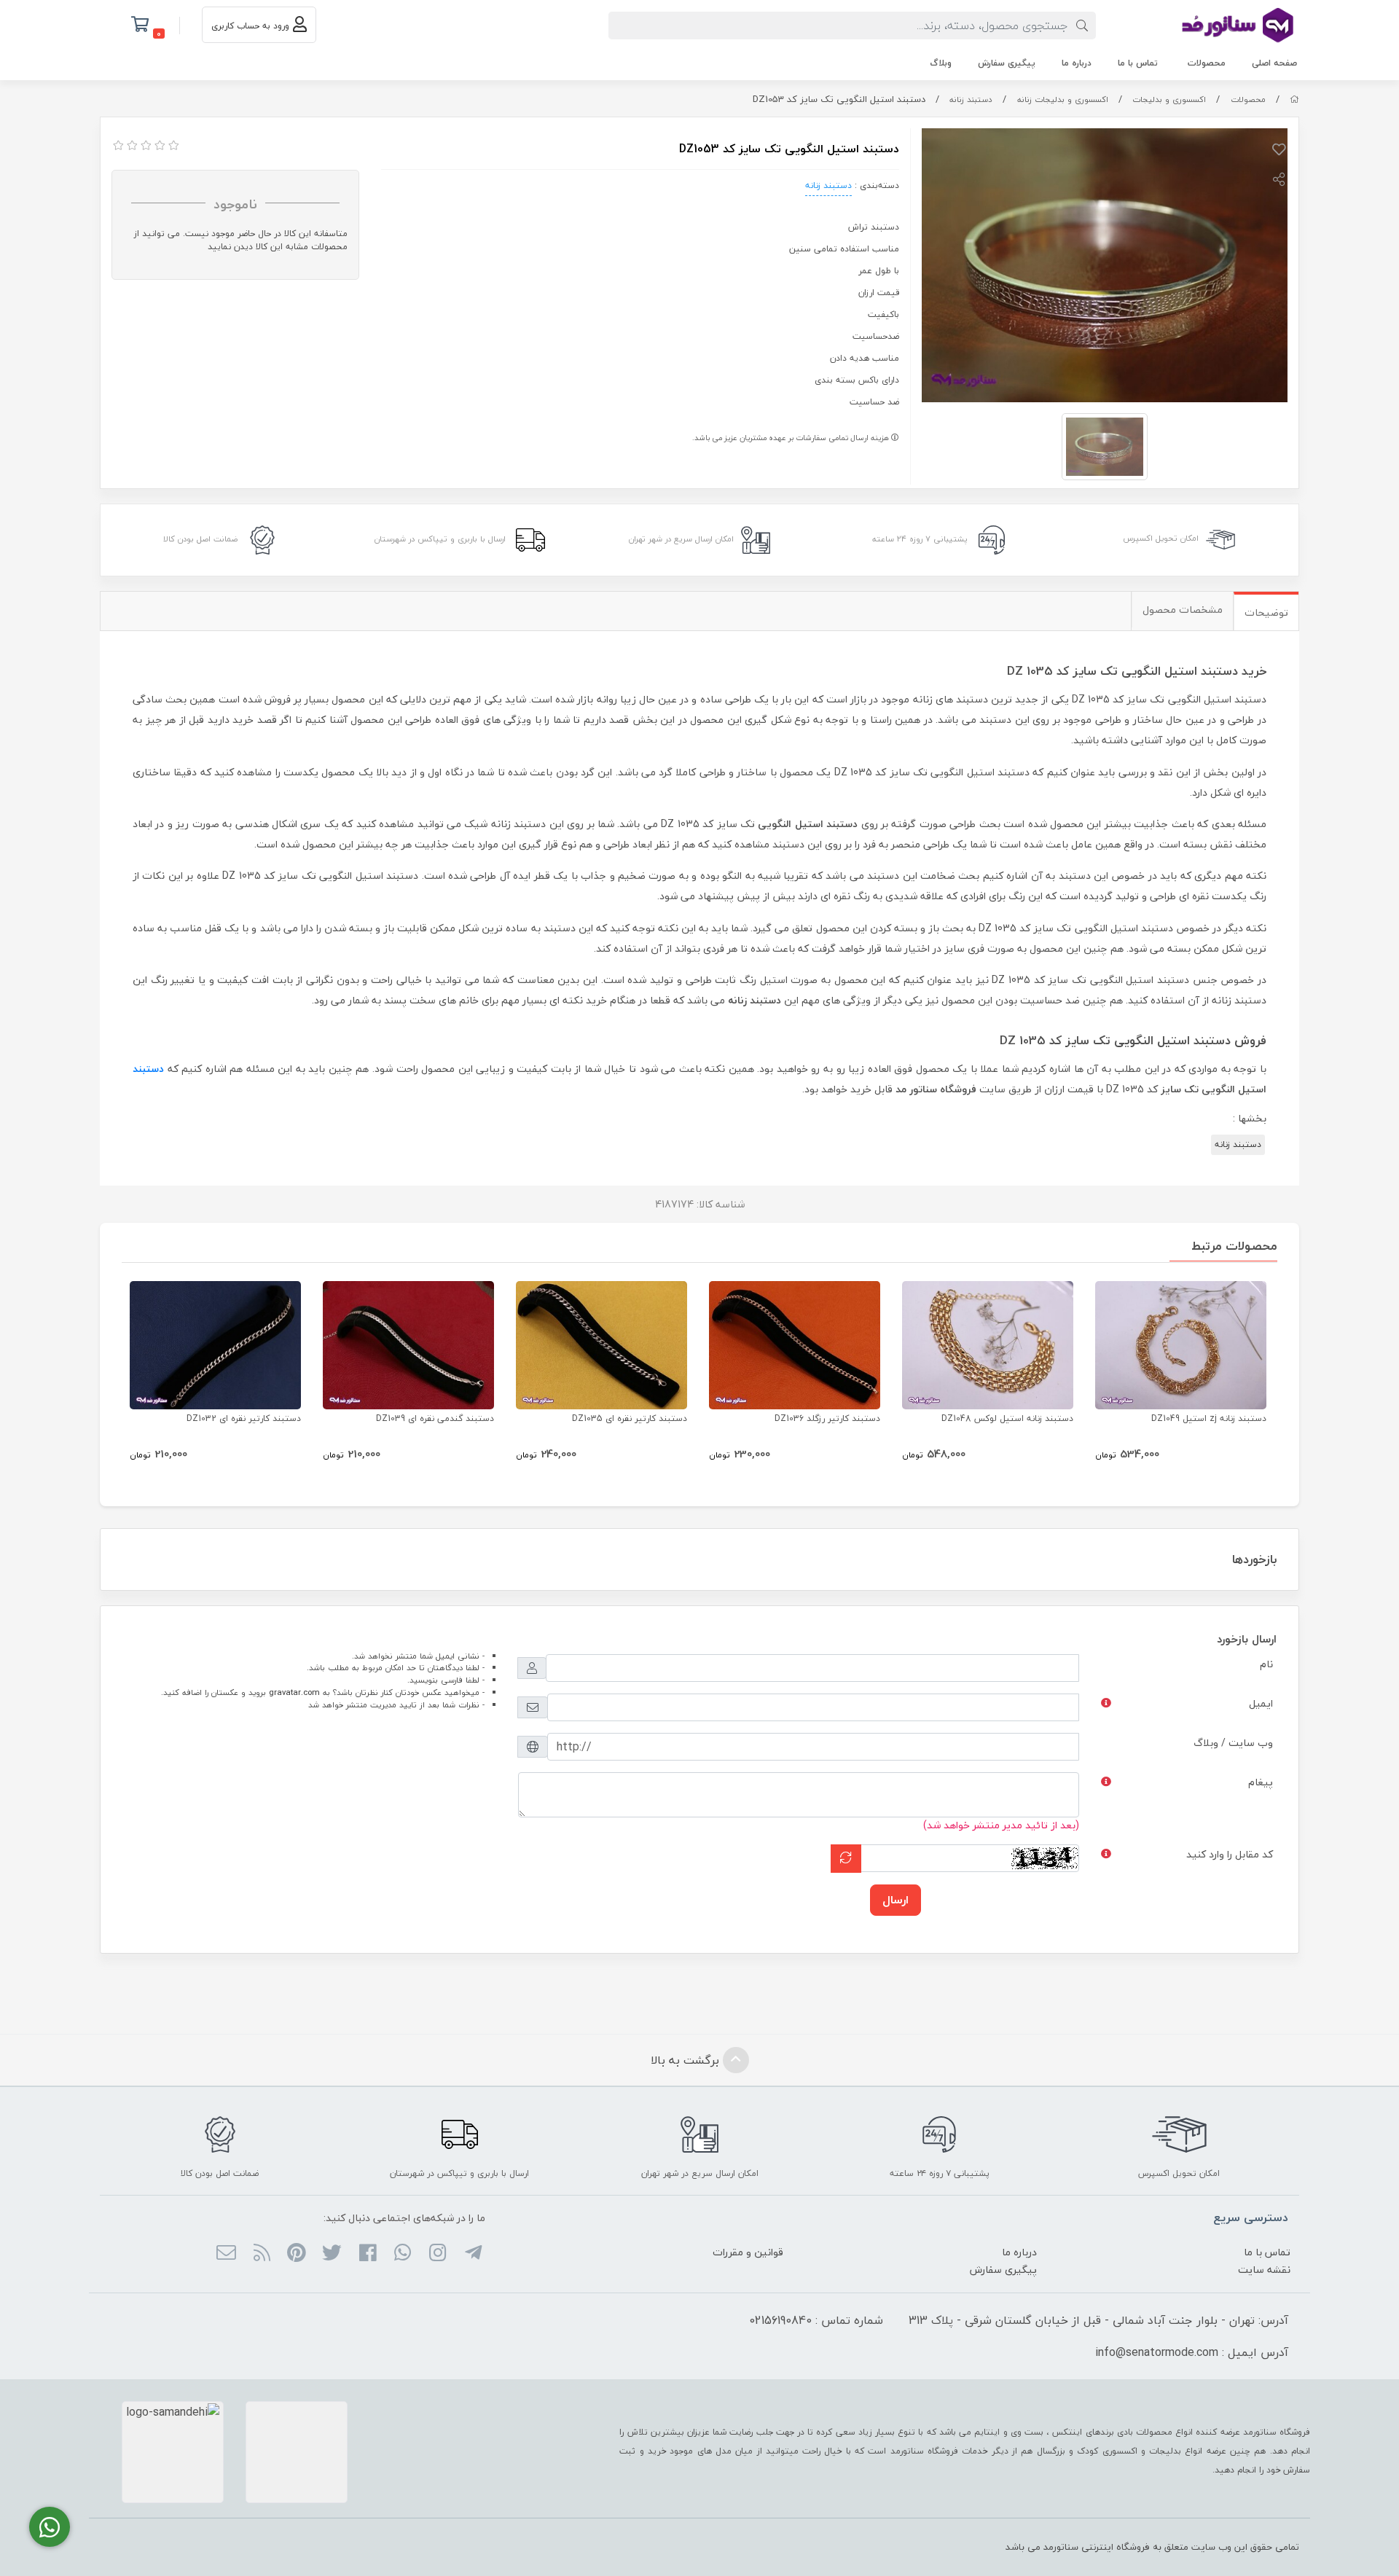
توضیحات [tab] (1266, 612)
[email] (226, 2254)
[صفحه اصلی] (1294, 99)
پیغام (1261, 1782)
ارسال (896, 1900)
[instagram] (438, 2254)
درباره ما (1077, 63)
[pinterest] (297, 2254)
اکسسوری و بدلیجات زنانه (1063, 99)
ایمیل (1261, 1703)
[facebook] (367, 2254)
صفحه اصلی (1274, 63)
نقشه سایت (1264, 2270)
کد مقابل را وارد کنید (1230, 1854)
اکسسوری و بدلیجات (1169, 99)
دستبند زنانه (971, 99)
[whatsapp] (403, 2254)
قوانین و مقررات (748, 2252)
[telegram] (473, 2254)
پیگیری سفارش (1007, 63)
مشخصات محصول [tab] (1183, 610)
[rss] (261, 2254)
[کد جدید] (846, 1859)
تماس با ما (1138, 63)
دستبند (148, 1069)
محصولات (1207, 63)
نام (1266, 1664)
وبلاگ (941, 63)
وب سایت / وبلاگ (1233, 1743)
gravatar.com (294, 1692)
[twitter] (332, 2254)
